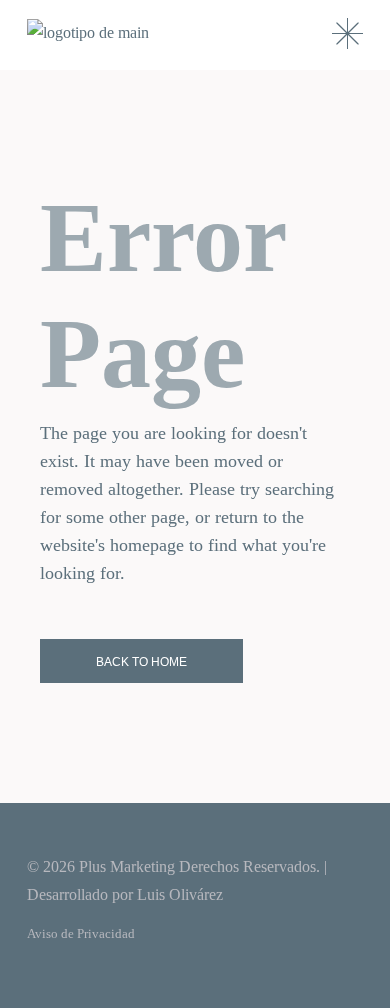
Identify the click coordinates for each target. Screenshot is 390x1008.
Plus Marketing (127, 866)
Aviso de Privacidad (81, 933)
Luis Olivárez (180, 894)
